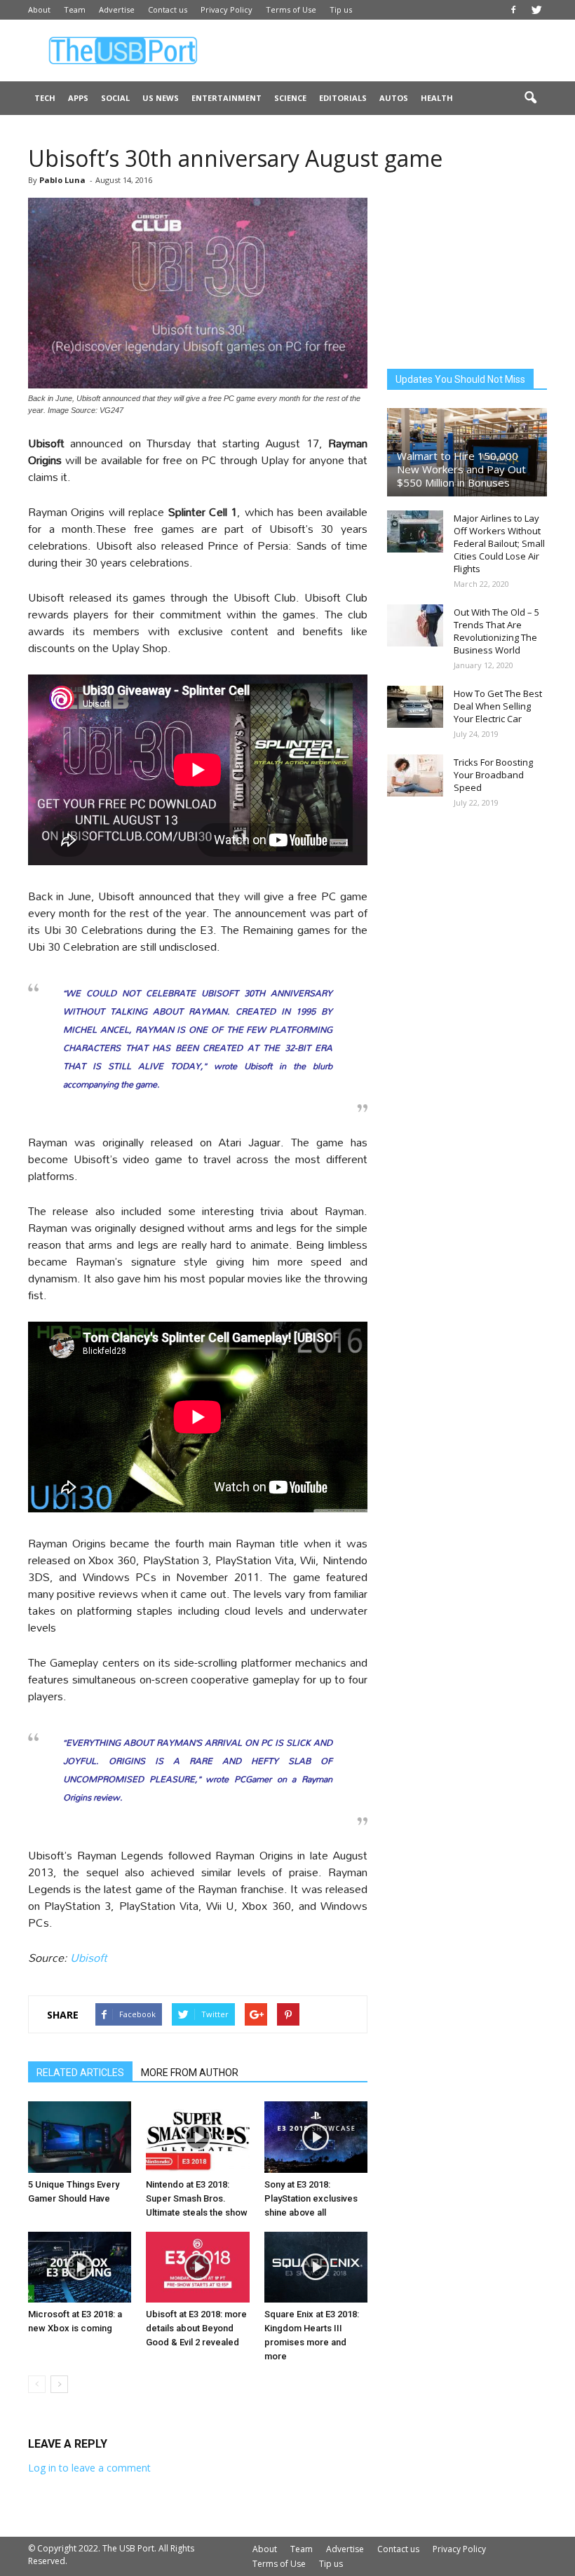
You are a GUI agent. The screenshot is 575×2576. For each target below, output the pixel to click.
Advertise (117, 9)
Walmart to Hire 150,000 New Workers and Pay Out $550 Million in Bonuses (461, 469)
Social (115, 98)
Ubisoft (89, 1957)
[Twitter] (536, 10)
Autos (394, 98)
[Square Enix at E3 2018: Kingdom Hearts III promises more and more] (316, 2267)
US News (161, 98)
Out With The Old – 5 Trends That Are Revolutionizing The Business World (496, 631)
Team (75, 9)
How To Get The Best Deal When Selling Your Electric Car (498, 706)
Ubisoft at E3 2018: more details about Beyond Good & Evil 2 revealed (196, 2328)
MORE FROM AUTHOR (190, 2073)
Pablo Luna (62, 180)
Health (437, 98)
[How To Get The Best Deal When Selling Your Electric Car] (415, 707)
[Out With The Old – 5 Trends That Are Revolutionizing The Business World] (415, 625)
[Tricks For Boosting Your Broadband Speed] (415, 775)
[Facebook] (513, 10)
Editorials (343, 98)
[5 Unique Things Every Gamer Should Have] (80, 2137)
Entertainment (226, 98)
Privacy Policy (226, 9)
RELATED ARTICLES (80, 2073)
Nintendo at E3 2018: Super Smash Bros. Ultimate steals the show (197, 2198)
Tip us (341, 9)
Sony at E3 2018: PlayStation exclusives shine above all (311, 2198)
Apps (78, 98)
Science (290, 98)
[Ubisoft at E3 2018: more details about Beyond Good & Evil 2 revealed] (197, 2267)
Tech (45, 98)
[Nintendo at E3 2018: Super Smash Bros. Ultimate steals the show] (197, 2137)
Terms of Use (291, 9)
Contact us (168, 9)
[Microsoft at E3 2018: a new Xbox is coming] (80, 2267)
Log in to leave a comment (89, 2468)
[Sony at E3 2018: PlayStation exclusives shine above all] (316, 2137)
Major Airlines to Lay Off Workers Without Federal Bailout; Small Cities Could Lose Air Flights (499, 543)
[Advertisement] (382, 50)
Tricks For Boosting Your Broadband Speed (493, 775)
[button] (530, 98)
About (39, 9)
